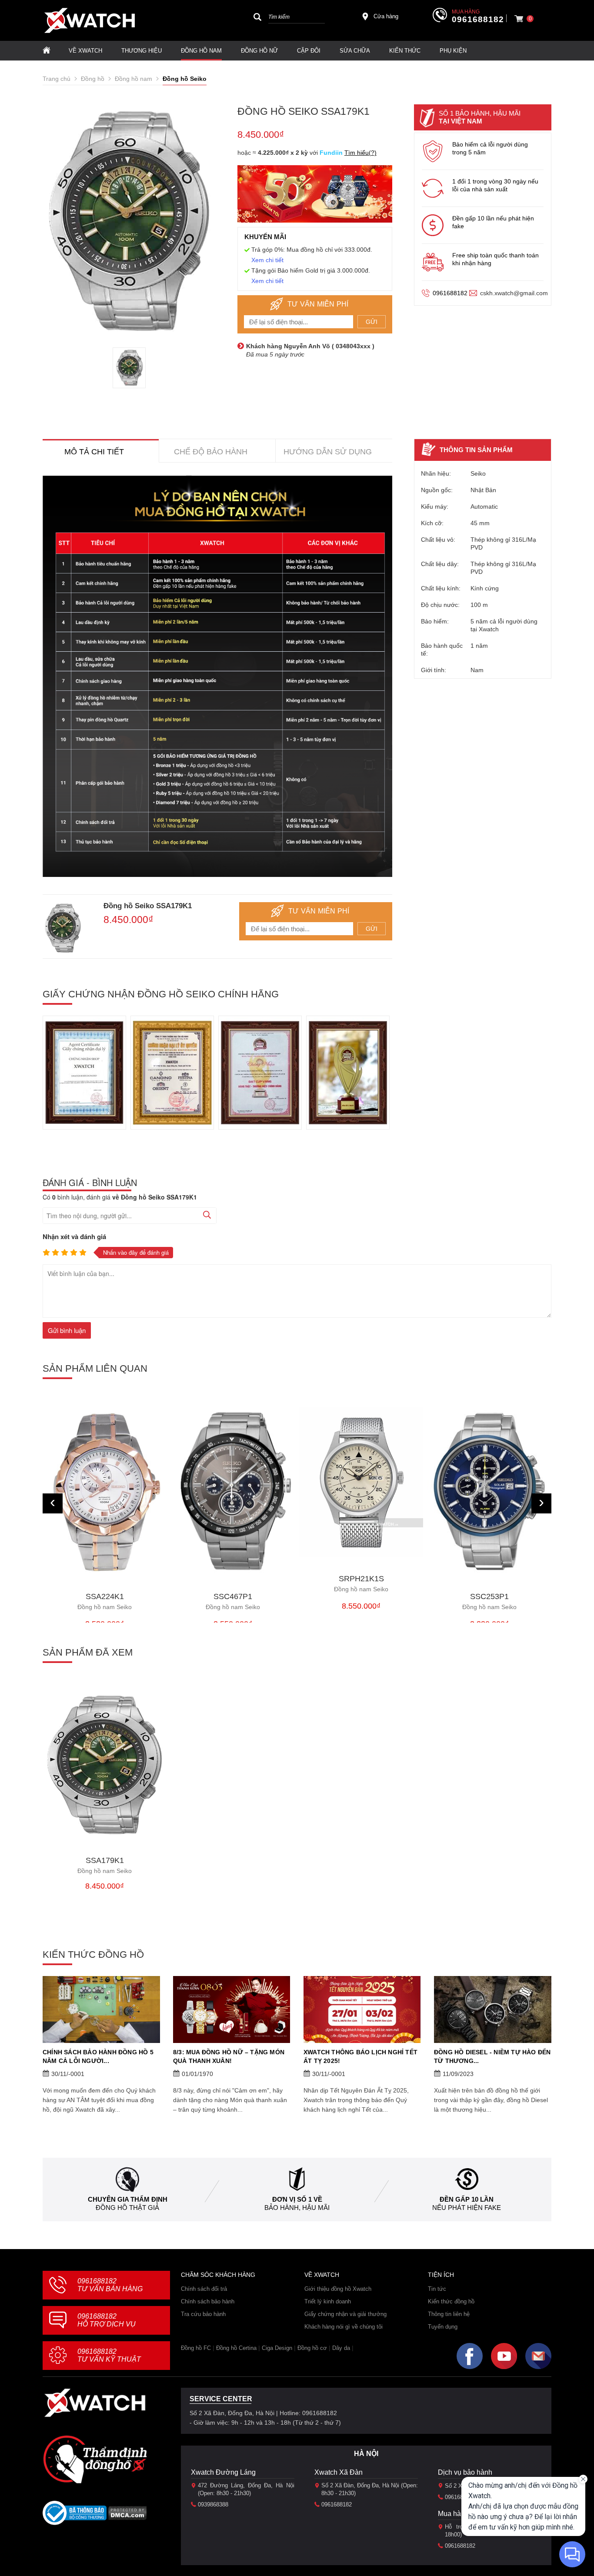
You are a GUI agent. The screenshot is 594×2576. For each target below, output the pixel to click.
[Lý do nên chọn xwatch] (217, 676)
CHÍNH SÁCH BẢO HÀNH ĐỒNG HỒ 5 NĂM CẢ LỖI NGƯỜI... (98, 2056)
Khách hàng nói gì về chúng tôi (344, 2327)
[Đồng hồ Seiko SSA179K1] (105, 1765)
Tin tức (437, 2289)
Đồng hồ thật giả (127, 2208)
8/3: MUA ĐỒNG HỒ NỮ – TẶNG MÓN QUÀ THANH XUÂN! (229, 2056)
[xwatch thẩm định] (95, 2459)
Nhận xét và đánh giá (74, 1236)
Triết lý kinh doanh (328, 2301)
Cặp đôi (309, 51)
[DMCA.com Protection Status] (128, 2516)
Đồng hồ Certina (236, 2348)
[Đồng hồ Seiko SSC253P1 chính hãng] (489, 1491)
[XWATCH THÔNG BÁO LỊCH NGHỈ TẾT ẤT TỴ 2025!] (362, 2009)
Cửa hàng (386, 16)
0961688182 (478, 20)
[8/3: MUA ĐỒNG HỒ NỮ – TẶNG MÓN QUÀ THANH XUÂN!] (232, 2009)
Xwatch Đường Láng (223, 2472)
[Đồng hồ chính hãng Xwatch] (90, 20)
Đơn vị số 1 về (297, 2199)
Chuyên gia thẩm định (128, 2199)
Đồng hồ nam (201, 51)
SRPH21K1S (361, 1584)
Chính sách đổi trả (204, 2289)
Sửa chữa (355, 51)
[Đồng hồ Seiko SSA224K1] (105, 1491)
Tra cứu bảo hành (203, 2314)
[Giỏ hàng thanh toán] (519, 19)
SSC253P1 (489, 1601)
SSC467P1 (233, 1601)
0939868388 (213, 2504)
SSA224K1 (105, 1601)
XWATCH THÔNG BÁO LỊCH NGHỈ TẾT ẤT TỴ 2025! (360, 2056)
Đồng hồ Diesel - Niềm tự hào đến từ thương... (492, 2056)
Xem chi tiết (267, 260)
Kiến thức (405, 51)
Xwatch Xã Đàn (339, 2472)
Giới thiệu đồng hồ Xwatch (338, 2289)
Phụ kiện (453, 51)
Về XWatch (85, 51)
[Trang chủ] (47, 51)
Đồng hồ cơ (312, 2348)
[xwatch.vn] (95, 2403)
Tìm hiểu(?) (360, 153)
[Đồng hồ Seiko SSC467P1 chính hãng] (233, 1491)
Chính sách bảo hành (208, 2301)
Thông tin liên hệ (449, 2314)
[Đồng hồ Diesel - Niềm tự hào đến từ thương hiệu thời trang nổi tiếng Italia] (493, 2009)
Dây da (341, 2348)
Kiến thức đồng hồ (451, 2301)
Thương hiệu (142, 51)
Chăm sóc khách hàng (218, 2275)
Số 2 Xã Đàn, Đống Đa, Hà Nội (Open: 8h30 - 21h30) (370, 2489)
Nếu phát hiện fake (467, 2208)
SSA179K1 (105, 1865)
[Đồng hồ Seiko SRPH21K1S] (361, 1482)
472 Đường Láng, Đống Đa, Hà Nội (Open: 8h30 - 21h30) (246, 2489)
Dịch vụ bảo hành (465, 2472)
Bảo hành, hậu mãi (297, 2208)
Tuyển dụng (443, 2327)
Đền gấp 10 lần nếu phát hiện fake (493, 222)
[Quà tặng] (315, 196)
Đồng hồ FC (196, 2348)
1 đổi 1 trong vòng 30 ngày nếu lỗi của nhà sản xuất (495, 185)
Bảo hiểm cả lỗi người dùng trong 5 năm (490, 148)
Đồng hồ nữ (259, 51)
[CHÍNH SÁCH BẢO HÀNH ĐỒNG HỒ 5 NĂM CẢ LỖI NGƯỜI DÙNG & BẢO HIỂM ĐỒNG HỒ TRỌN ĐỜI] (101, 2009)
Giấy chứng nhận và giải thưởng (345, 2314)
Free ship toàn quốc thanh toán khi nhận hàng (496, 259)
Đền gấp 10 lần (467, 2199)
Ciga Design (277, 2348)
